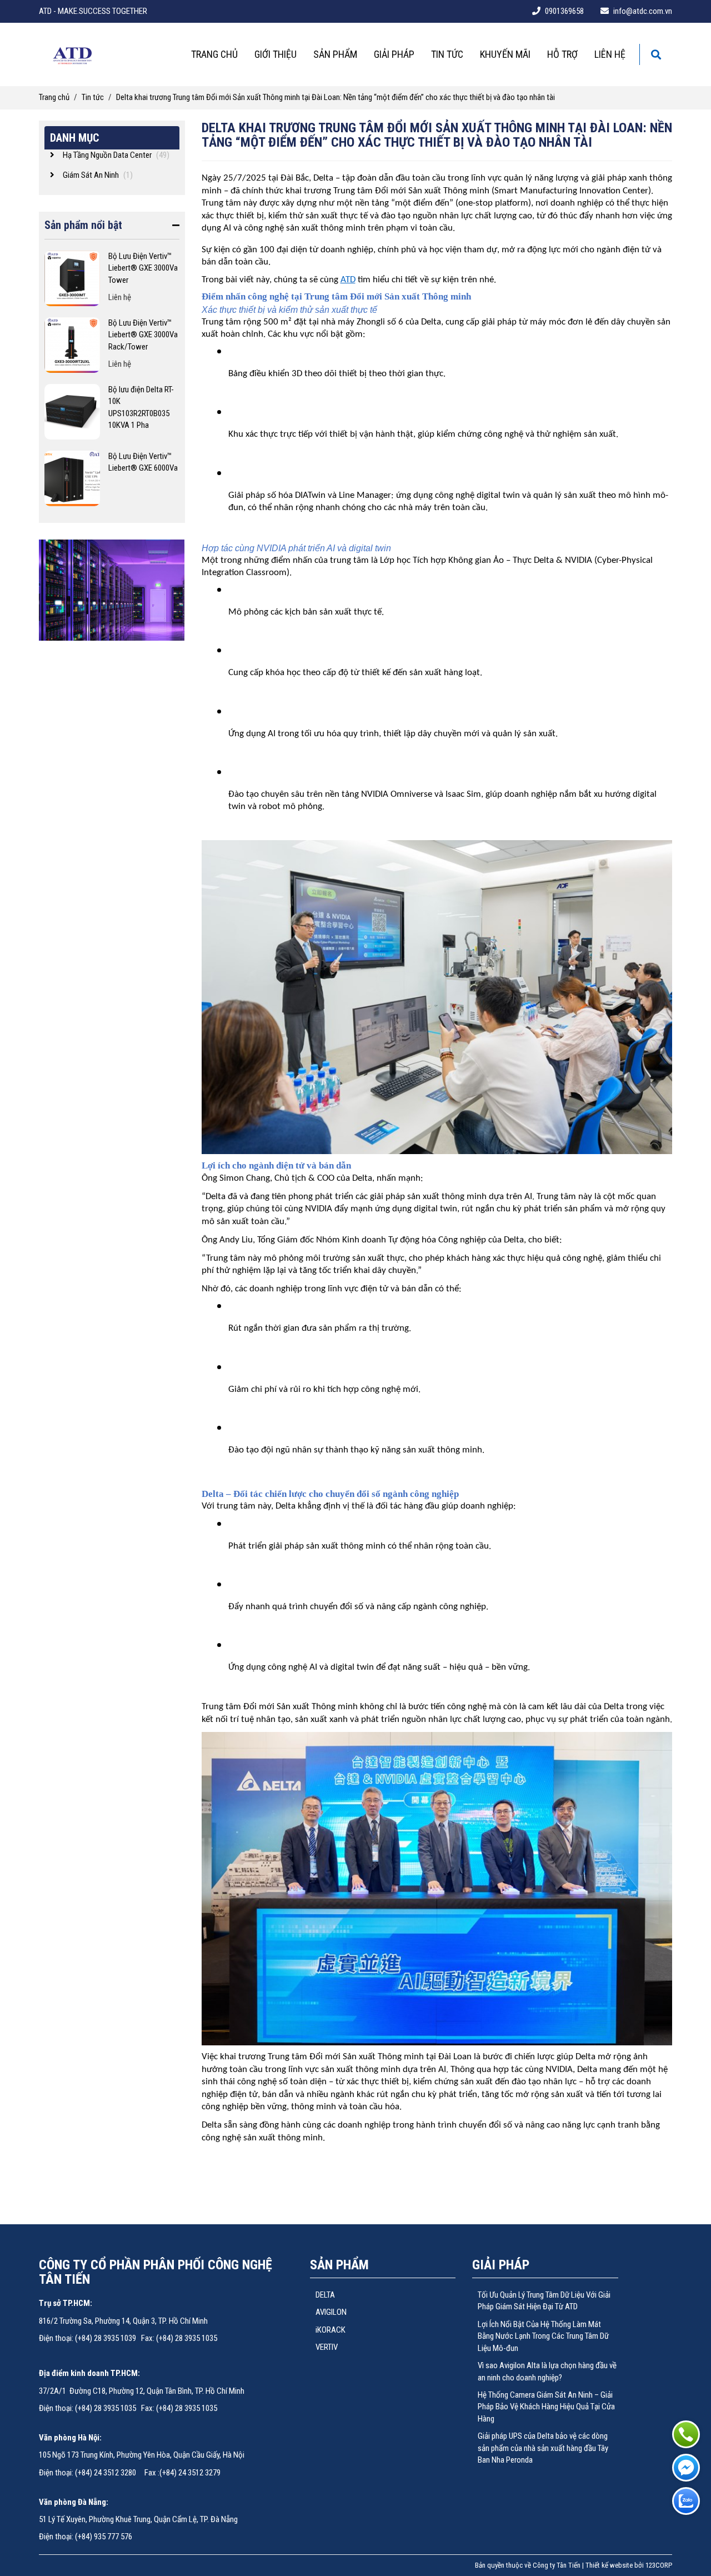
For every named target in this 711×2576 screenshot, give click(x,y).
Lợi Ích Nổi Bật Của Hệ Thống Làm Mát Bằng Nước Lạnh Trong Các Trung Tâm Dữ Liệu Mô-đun (543, 2336)
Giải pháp (394, 54)
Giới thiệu (276, 54)
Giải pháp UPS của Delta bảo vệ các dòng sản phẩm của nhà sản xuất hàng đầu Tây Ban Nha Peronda (543, 2448)
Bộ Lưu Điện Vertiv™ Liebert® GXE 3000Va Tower (143, 268)
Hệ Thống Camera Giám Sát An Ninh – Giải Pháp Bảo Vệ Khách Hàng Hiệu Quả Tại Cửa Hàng (546, 2407)
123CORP (659, 2565)
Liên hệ (610, 54)
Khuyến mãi (505, 54)
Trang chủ (214, 54)
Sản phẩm (335, 54)
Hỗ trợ (562, 54)
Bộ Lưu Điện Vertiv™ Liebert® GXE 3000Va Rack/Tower (143, 335)
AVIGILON (331, 2312)
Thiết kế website (609, 2565)
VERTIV (327, 2347)
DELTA (325, 2295)
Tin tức (447, 54)
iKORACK (331, 2330)
